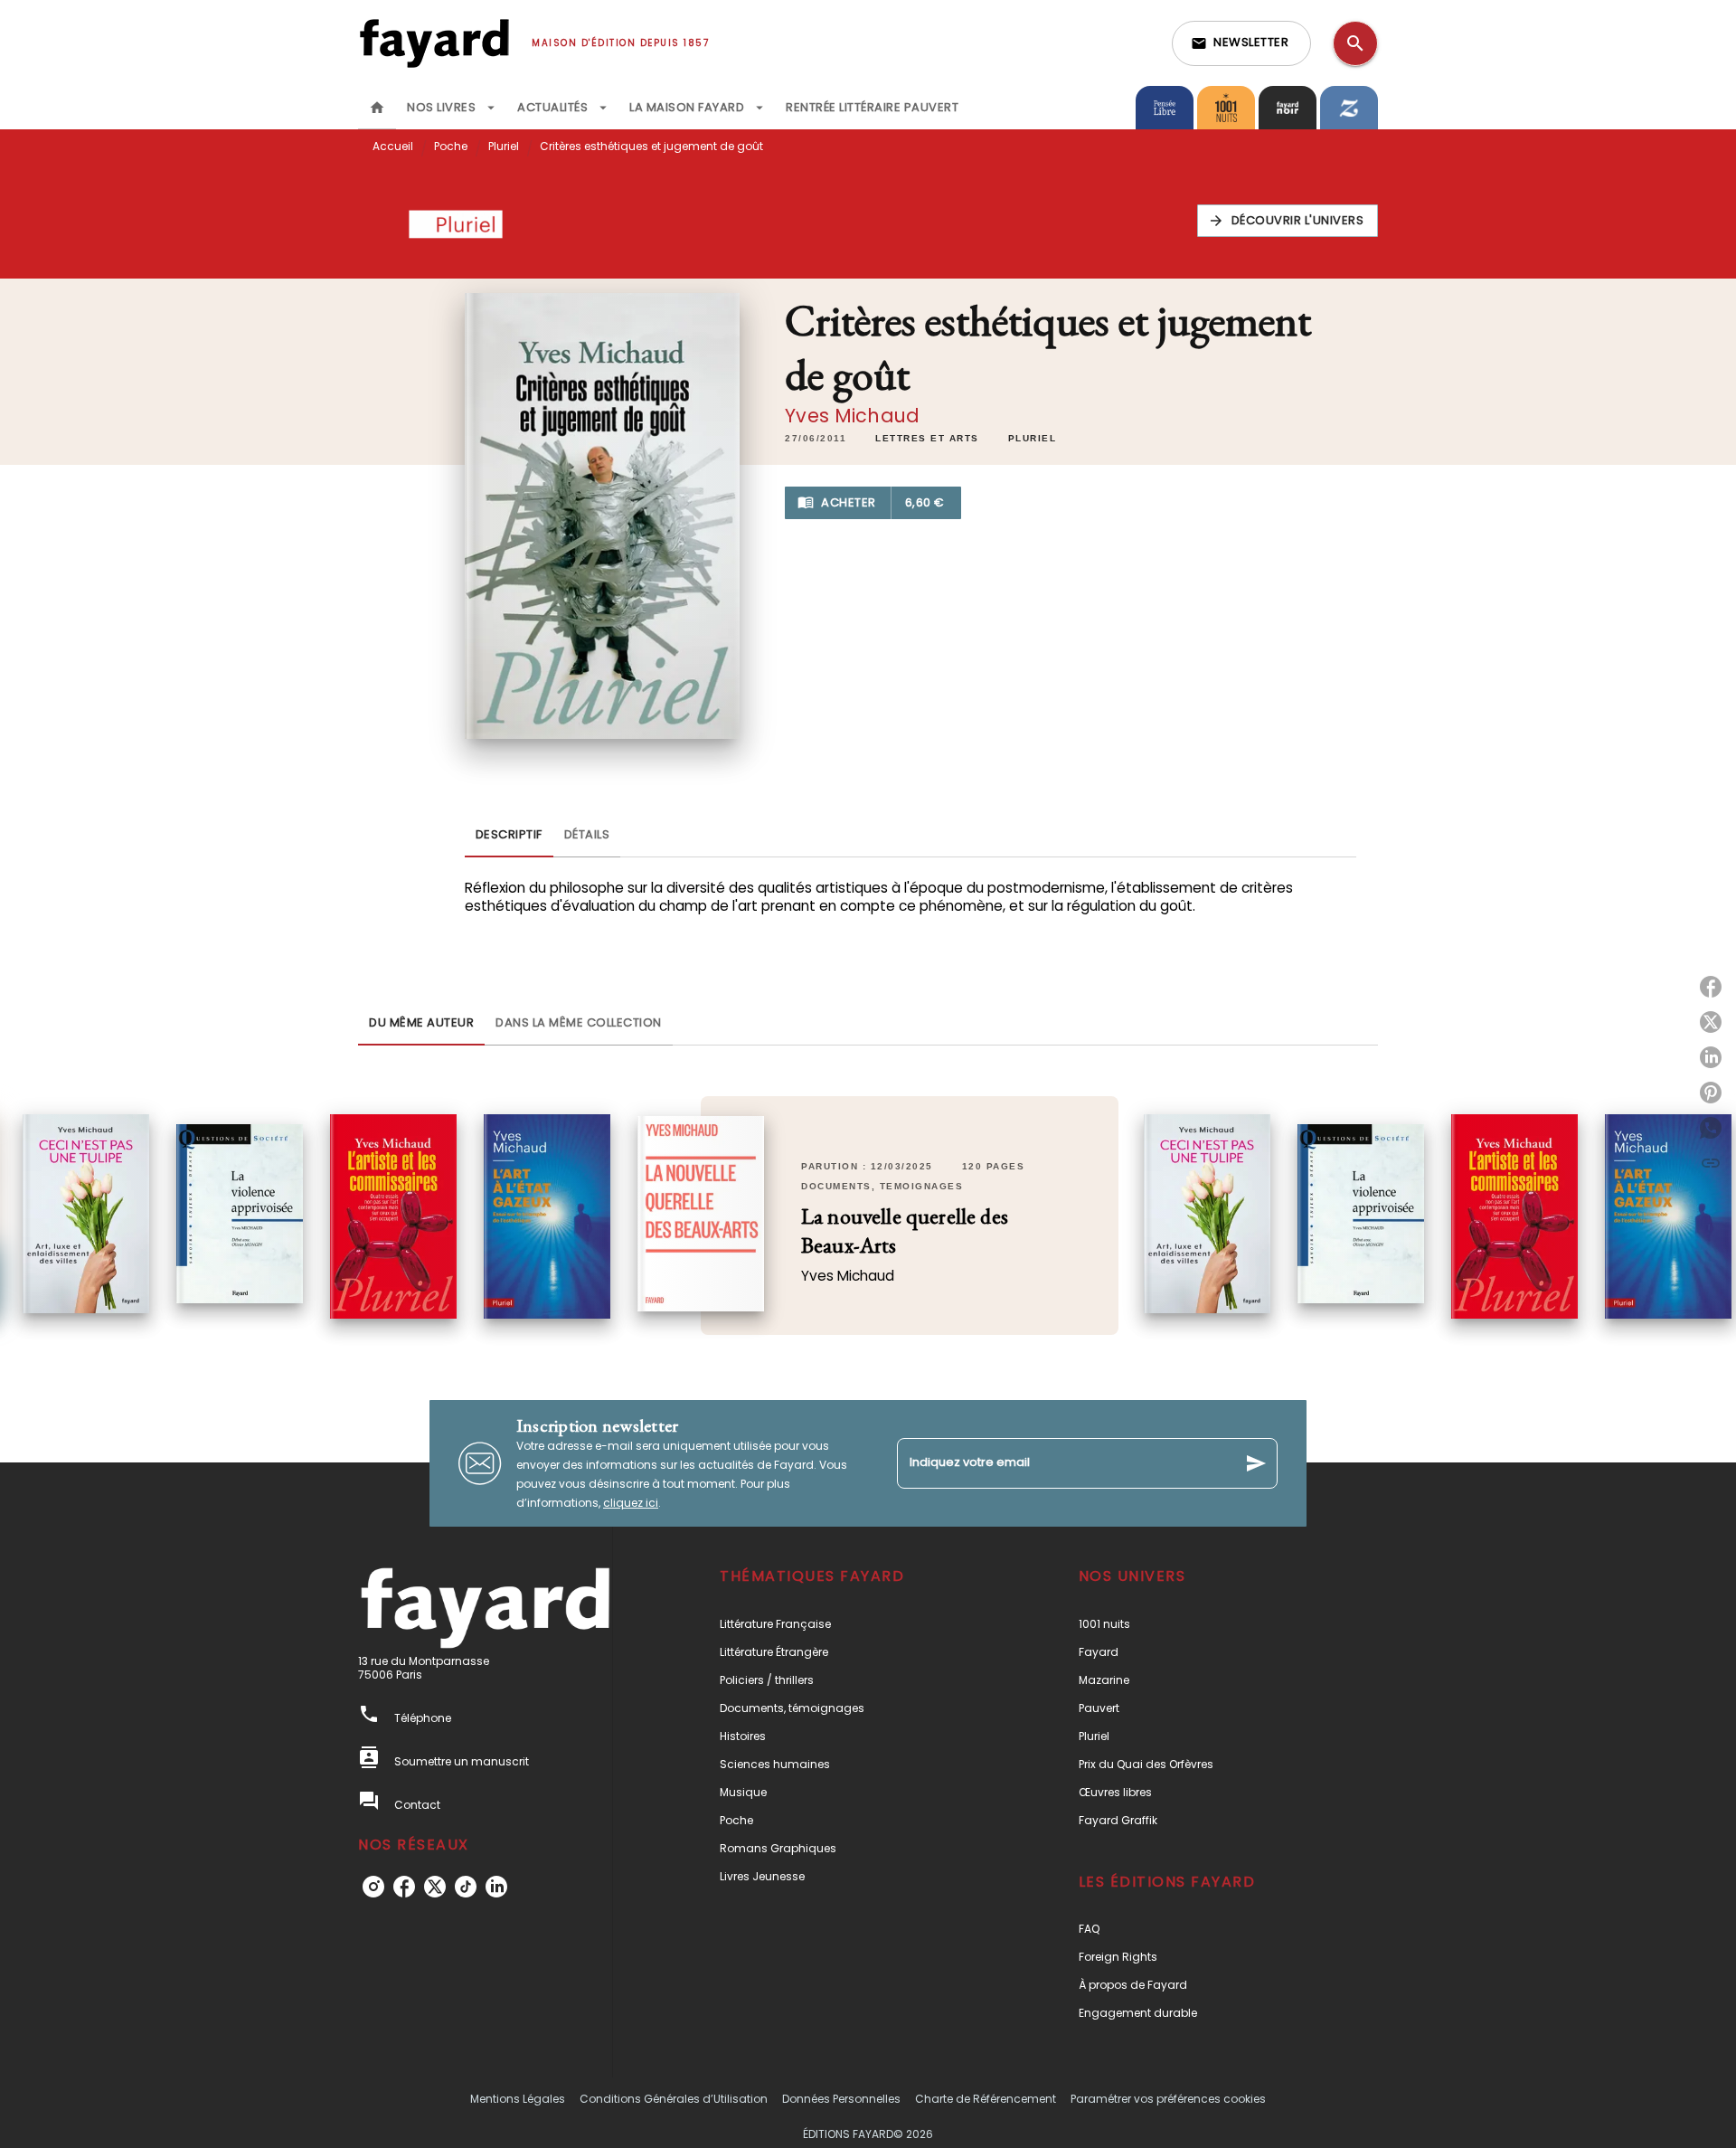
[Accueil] (434, 43)
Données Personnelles (841, 2099)
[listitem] (373, 1887)
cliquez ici (631, 1503)
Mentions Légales (518, 2099)
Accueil (393, 146)
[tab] (377, 108)
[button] (1241, 43)
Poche (451, 146)
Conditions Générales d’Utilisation (674, 2099)
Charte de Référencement (986, 2099)
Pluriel (504, 146)
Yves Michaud (852, 416)
